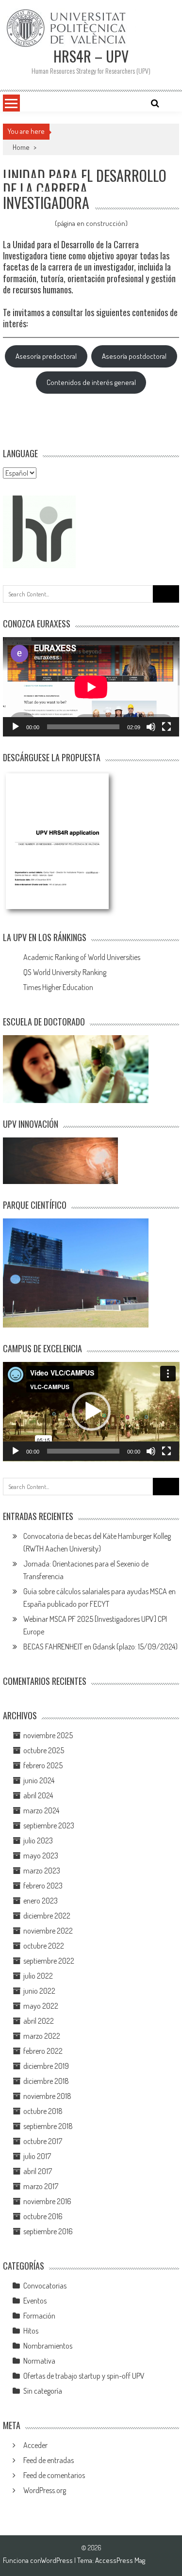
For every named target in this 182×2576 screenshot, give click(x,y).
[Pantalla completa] (166, 727)
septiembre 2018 (48, 2126)
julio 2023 (38, 1840)
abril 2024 (38, 1795)
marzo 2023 (42, 1871)
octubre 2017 (43, 2141)
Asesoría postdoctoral (134, 356)
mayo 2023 (41, 1856)
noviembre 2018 (47, 2096)
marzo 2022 (42, 2036)
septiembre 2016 (48, 2231)
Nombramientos (48, 2346)
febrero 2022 (43, 2051)
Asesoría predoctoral (46, 356)
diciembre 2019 (46, 2066)
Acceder (35, 2445)
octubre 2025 (44, 1750)
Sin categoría (43, 2391)
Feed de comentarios (54, 2475)
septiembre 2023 (49, 1825)
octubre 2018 (43, 2111)
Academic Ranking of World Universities (82, 957)
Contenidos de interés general (91, 382)
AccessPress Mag (120, 2560)
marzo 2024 (41, 1810)
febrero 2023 (43, 1886)
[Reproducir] (16, 727)
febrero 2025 (43, 1765)
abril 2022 (39, 2021)
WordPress (58, 2560)
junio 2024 (39, 1780)
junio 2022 (39, 1991)
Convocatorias (45, 2286)
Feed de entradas (49, 2460)
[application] (91, 687)
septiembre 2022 (49, 1961)
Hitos (31, 2331)
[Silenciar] (151, 727)
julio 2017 (37, 2156)
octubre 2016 (43, 2216)
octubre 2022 (44, 1946)
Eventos (35, 2301)
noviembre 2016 (47, 2201)
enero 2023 (41, 1901)
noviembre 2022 (48, 1931)
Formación (39, 2316)
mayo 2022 (41, 2006)
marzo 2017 (41, 2186)
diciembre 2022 (47, 1916)
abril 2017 (38, 2171)
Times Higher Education (58, 987)
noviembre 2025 (48, 1735)
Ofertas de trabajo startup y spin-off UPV (84, 2376)
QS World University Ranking (65, 972)
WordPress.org (45, 2490)
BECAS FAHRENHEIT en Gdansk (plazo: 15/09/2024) (100, 1647)
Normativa (39, 2361)
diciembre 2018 (46, 2081)
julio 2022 (38, 1976)
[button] (91, 1411)
